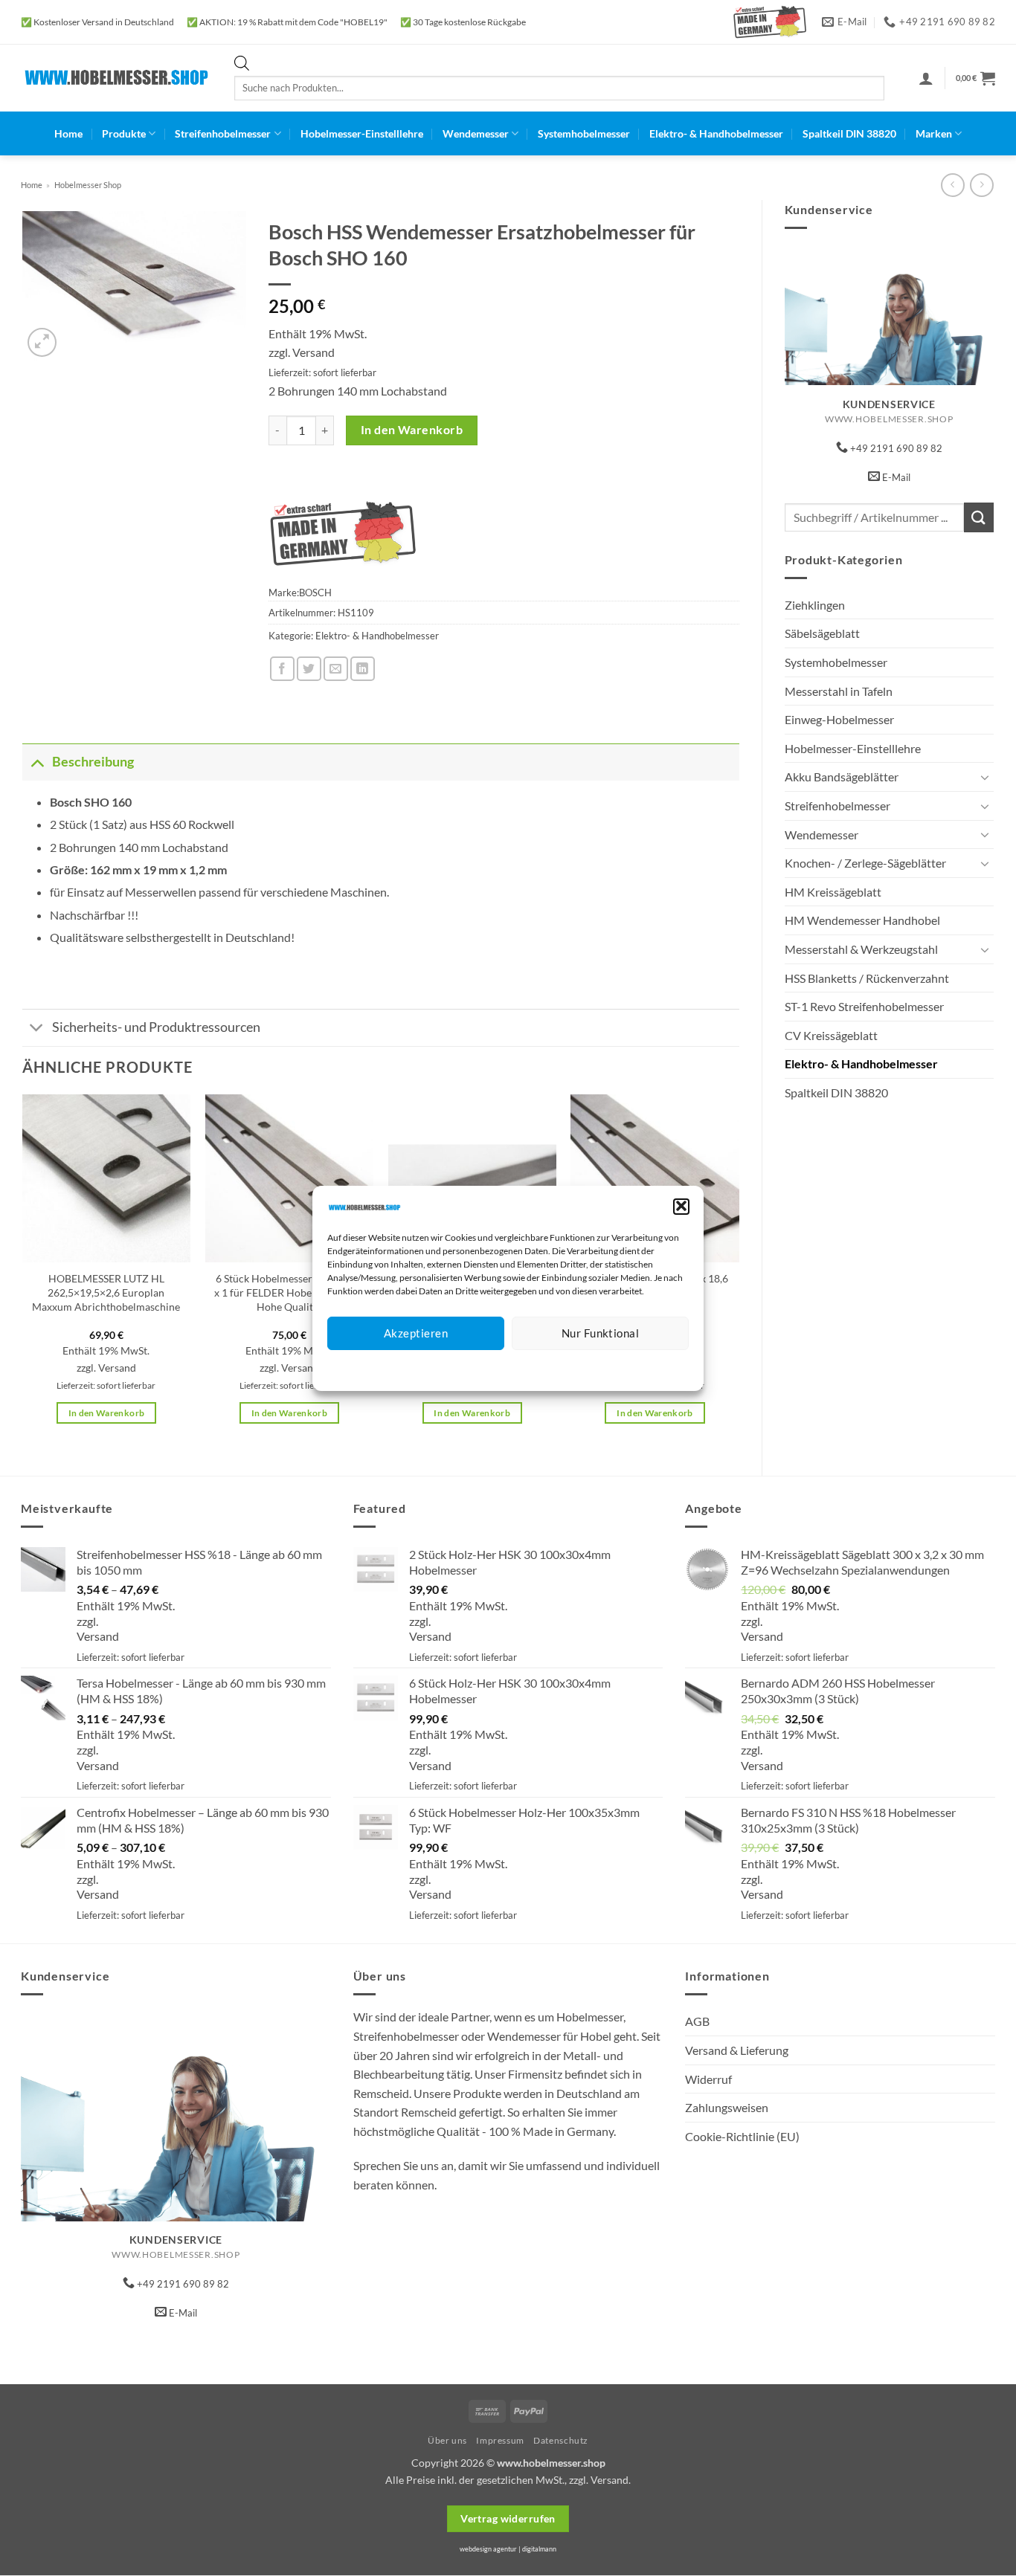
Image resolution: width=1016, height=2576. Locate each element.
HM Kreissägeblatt (833, 892)
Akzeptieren (416, 1333)
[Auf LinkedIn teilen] (363, 669)
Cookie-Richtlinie (454, 1368)
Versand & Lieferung (737, 2050)
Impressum (575, 1368)
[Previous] (23, 1272)
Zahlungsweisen (727, 2107)
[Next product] (952, 185)
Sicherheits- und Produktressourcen (156, 1027)
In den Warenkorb (412, 430)
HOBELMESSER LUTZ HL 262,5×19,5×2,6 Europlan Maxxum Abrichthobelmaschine (106, 1292)
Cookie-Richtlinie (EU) (742, 2136)
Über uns (447, 2440)
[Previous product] (981, 185)
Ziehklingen (815, 605)
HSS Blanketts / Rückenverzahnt (867, 978)
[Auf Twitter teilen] (309, 669)
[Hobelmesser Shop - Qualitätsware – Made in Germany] (116, 78)
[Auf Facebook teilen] (282, 669)
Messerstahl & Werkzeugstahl (861, 949)
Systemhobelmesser (584, 133)
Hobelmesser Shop (88, 185)
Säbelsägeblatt (822, 633)
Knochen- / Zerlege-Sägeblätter (865, 863)
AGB (697, 2021)
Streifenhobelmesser (223, 133)
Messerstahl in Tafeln (839, 691)
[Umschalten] (985, 777)
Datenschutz (520, 1368)
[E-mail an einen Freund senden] (336, 669)
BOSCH (315, 593)
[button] (681, 1206)
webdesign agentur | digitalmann (508, 2549)
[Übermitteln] (979, 517)
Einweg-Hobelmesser (839, 719)
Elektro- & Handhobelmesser (716, 133)
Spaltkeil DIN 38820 (849, 133)
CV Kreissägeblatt (831, 1035)
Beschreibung (93, 762)
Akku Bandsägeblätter (842, 777)
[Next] (739, 1272)
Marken (934, 133)
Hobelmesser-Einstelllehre (362, 133)
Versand (314, 352)
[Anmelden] (926, 78)
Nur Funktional (600, 1333)
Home (68, 133)
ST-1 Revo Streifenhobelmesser (864, 1006)
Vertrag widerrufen (508, 2518)
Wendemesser (476, 133)
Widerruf (708, 2079)
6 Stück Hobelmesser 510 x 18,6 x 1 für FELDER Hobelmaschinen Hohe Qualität (289, 1292)
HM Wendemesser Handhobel (862, 920)
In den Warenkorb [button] (107, 1413)
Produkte (124, 133)
